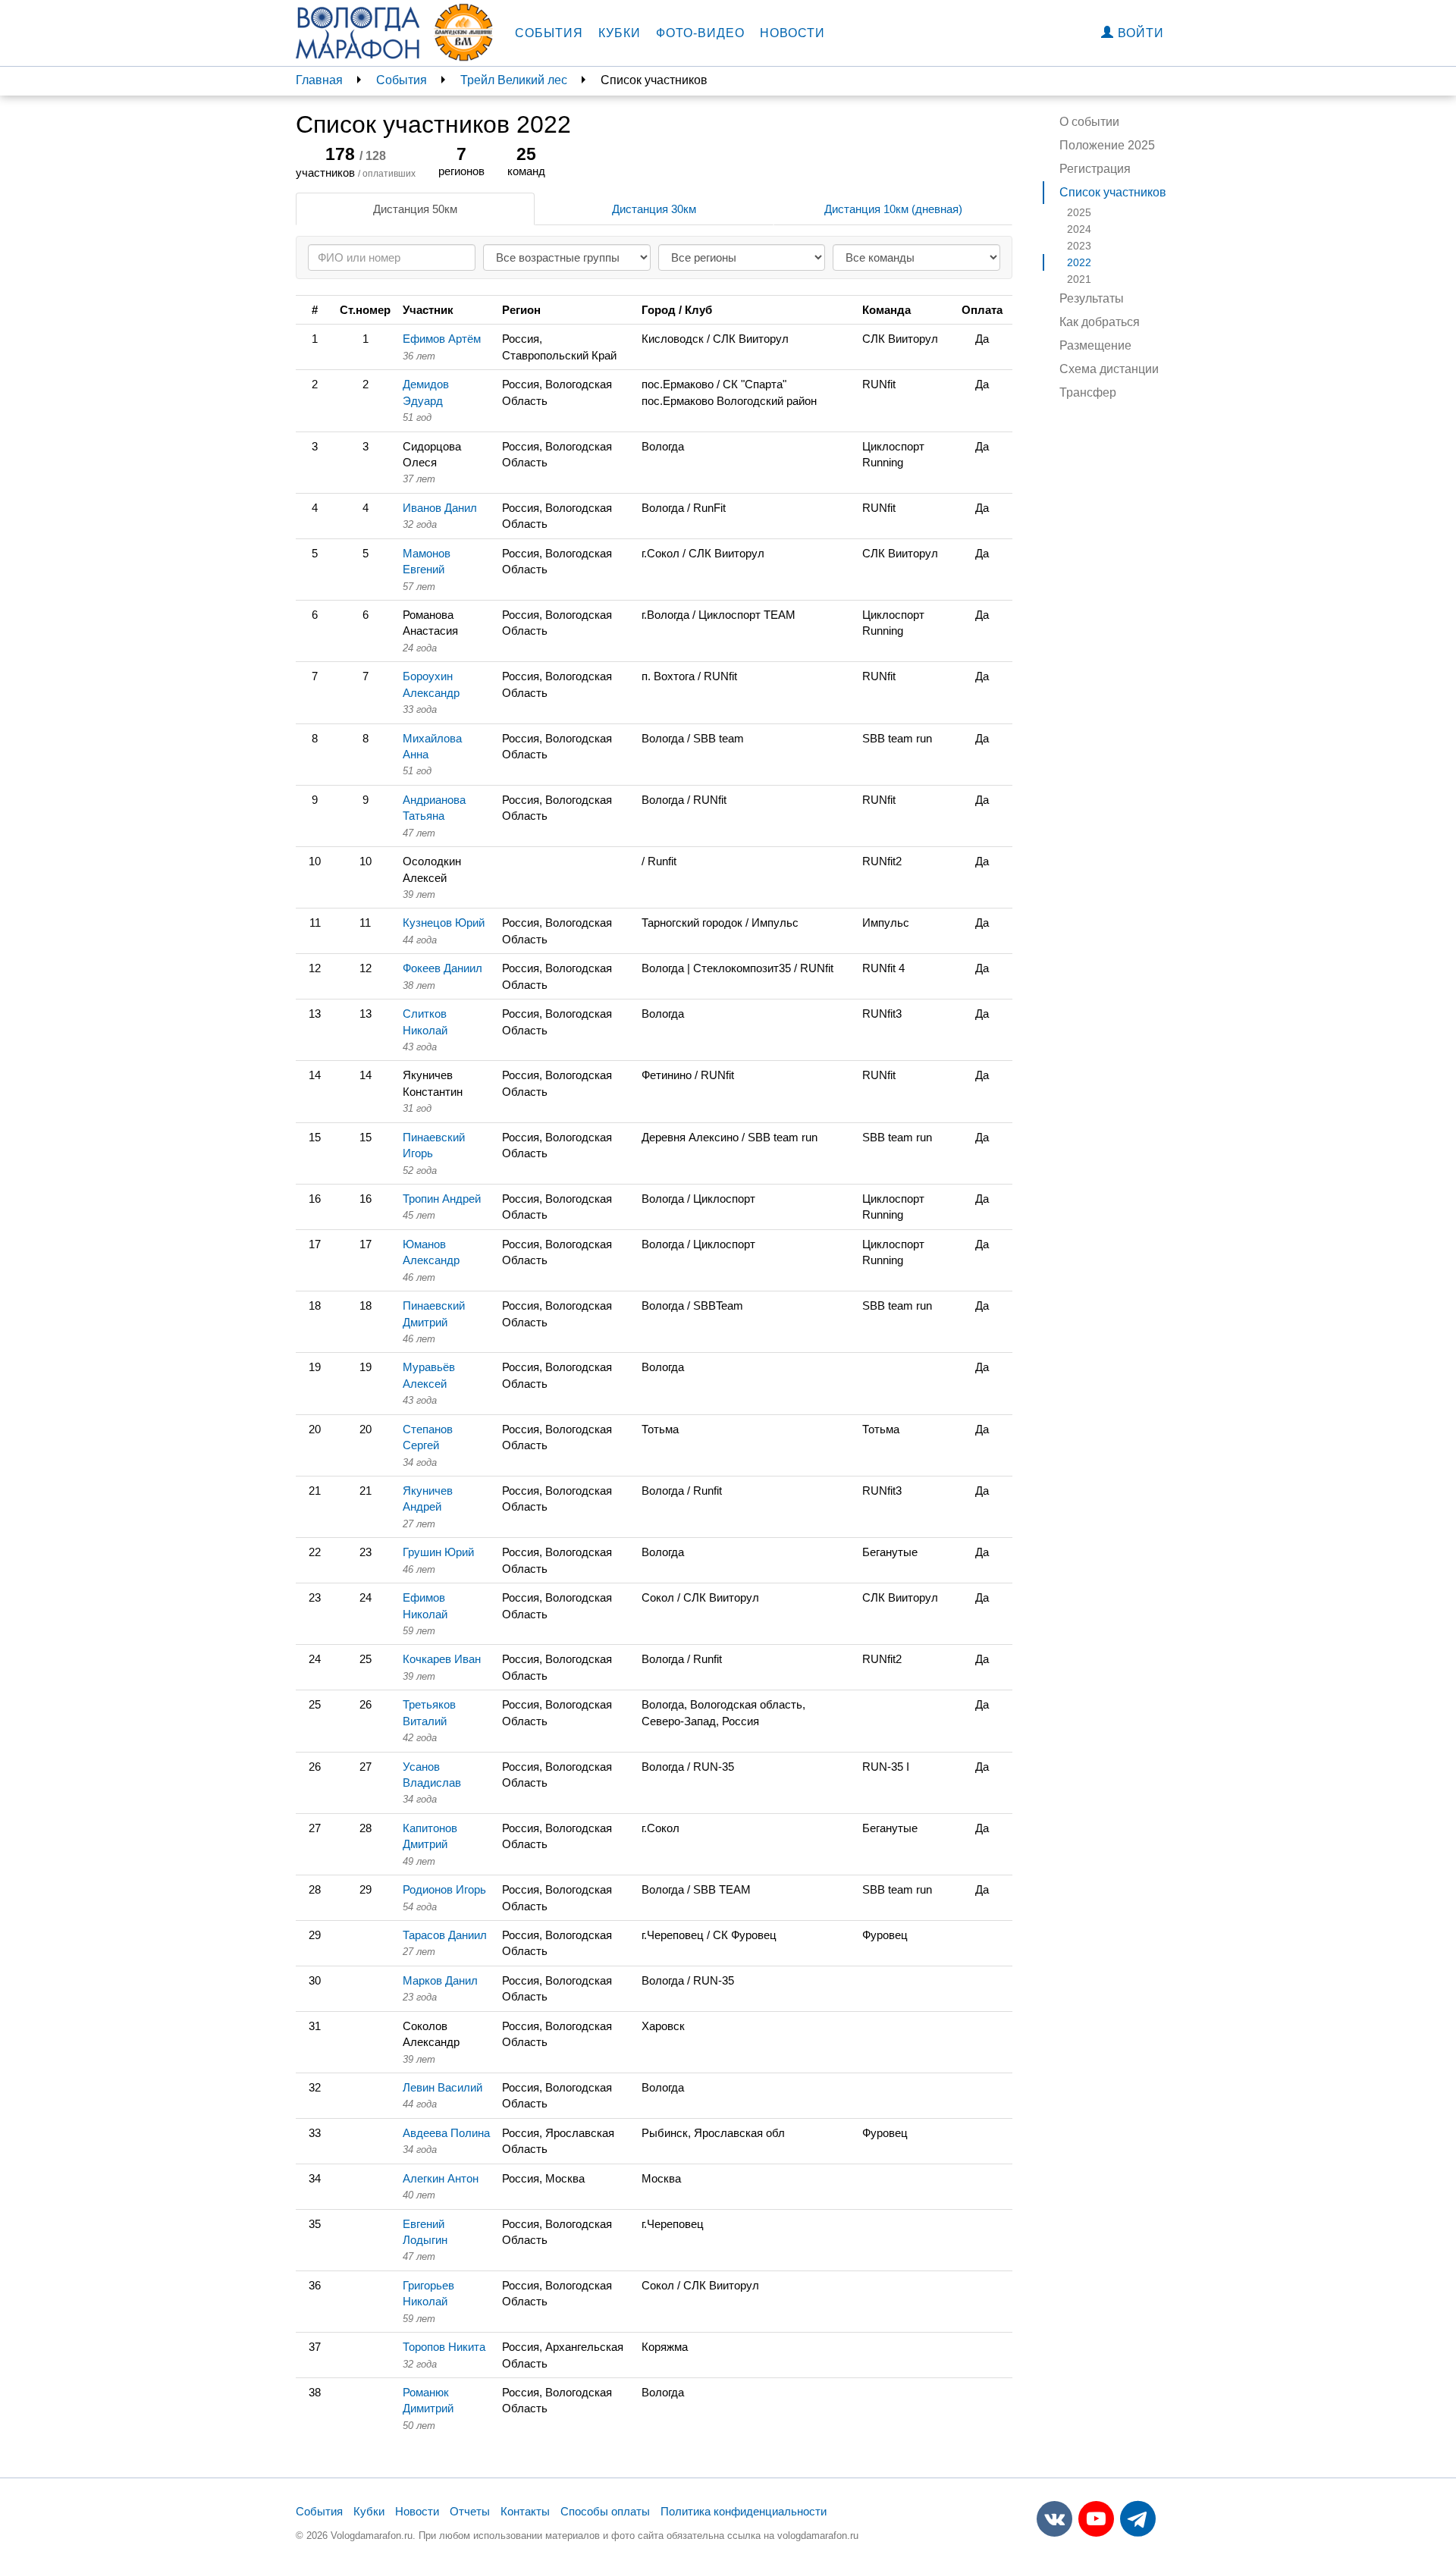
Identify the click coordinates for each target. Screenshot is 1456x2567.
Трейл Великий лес (514, 80)
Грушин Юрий (438, 1552)
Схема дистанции (1109, 369)
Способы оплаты (605, 2511)
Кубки (620, 33)
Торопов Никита (444, 2347)
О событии (1089, 122)
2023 (1079, 246)
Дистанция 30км (654, 209)
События (549, 33)
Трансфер (1088, 392)
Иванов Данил (440, 508)
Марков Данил (440, 1980)
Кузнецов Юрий (444, 923)
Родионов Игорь (444, 1889)
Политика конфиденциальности (744, 2511)
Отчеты (470, 2511)
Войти (1139, 33)
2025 (1079, 212)
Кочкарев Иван (442, 1659)
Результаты (1092, 298)
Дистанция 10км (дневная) (893, 209)
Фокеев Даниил (442, 968)
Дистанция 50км (415, 209)
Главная (319, 80)
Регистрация (1095, 169)
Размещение (1095, 345)
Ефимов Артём (442, 339)
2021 (1079, 279)
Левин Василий (442, 2087)
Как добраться (1100, 322)
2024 (1079, 229)
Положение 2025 (1107, 145)
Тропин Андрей (442, 1199)
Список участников (1113, 192)
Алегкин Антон (441, 2178)
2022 (1079, 262)
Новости (792, 33)
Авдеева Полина (446, 2133)
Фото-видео (700, 33)
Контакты (525, 2511)
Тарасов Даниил (445, 1935)
